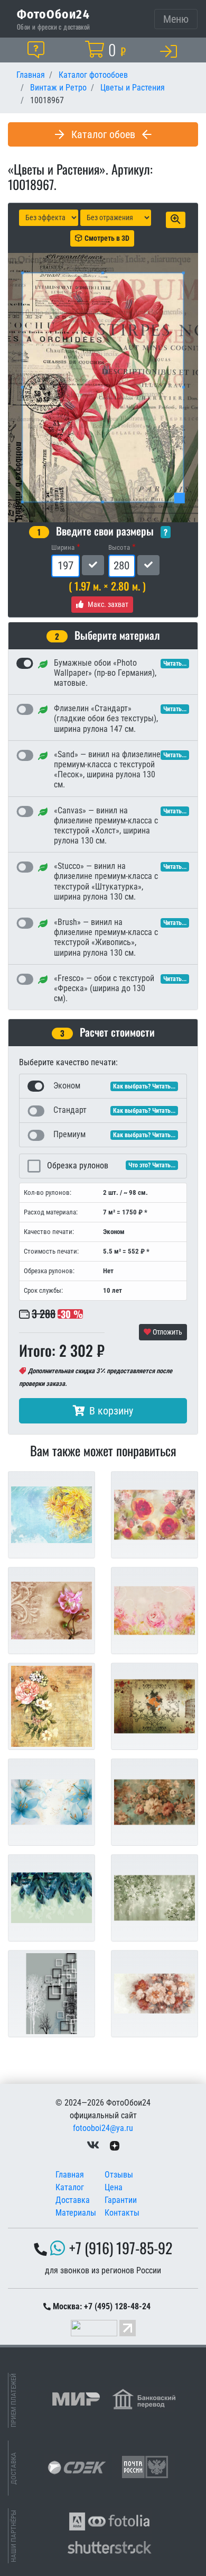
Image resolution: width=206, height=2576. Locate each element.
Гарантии (121, 2200)
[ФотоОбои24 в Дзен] (115, 2145)
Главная (70, 2175)
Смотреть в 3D (107, 238)
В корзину (111, 1411)
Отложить (167, 1332)
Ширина (63, 547)
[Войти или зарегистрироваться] (171, 51)
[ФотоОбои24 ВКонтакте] (93, 2145)
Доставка (73, 2200)
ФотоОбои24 (53, 14)
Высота (119, 547)
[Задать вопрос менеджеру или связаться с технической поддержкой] (38, 50)
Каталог (70, 2187)
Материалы (76, 2213)
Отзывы (119, 2175)
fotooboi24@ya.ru (103, 2128)
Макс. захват (108, 604)
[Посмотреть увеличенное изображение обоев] (176, 220)
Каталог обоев (103, 134)
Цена (114, 2187)
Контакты (122, 2213)
